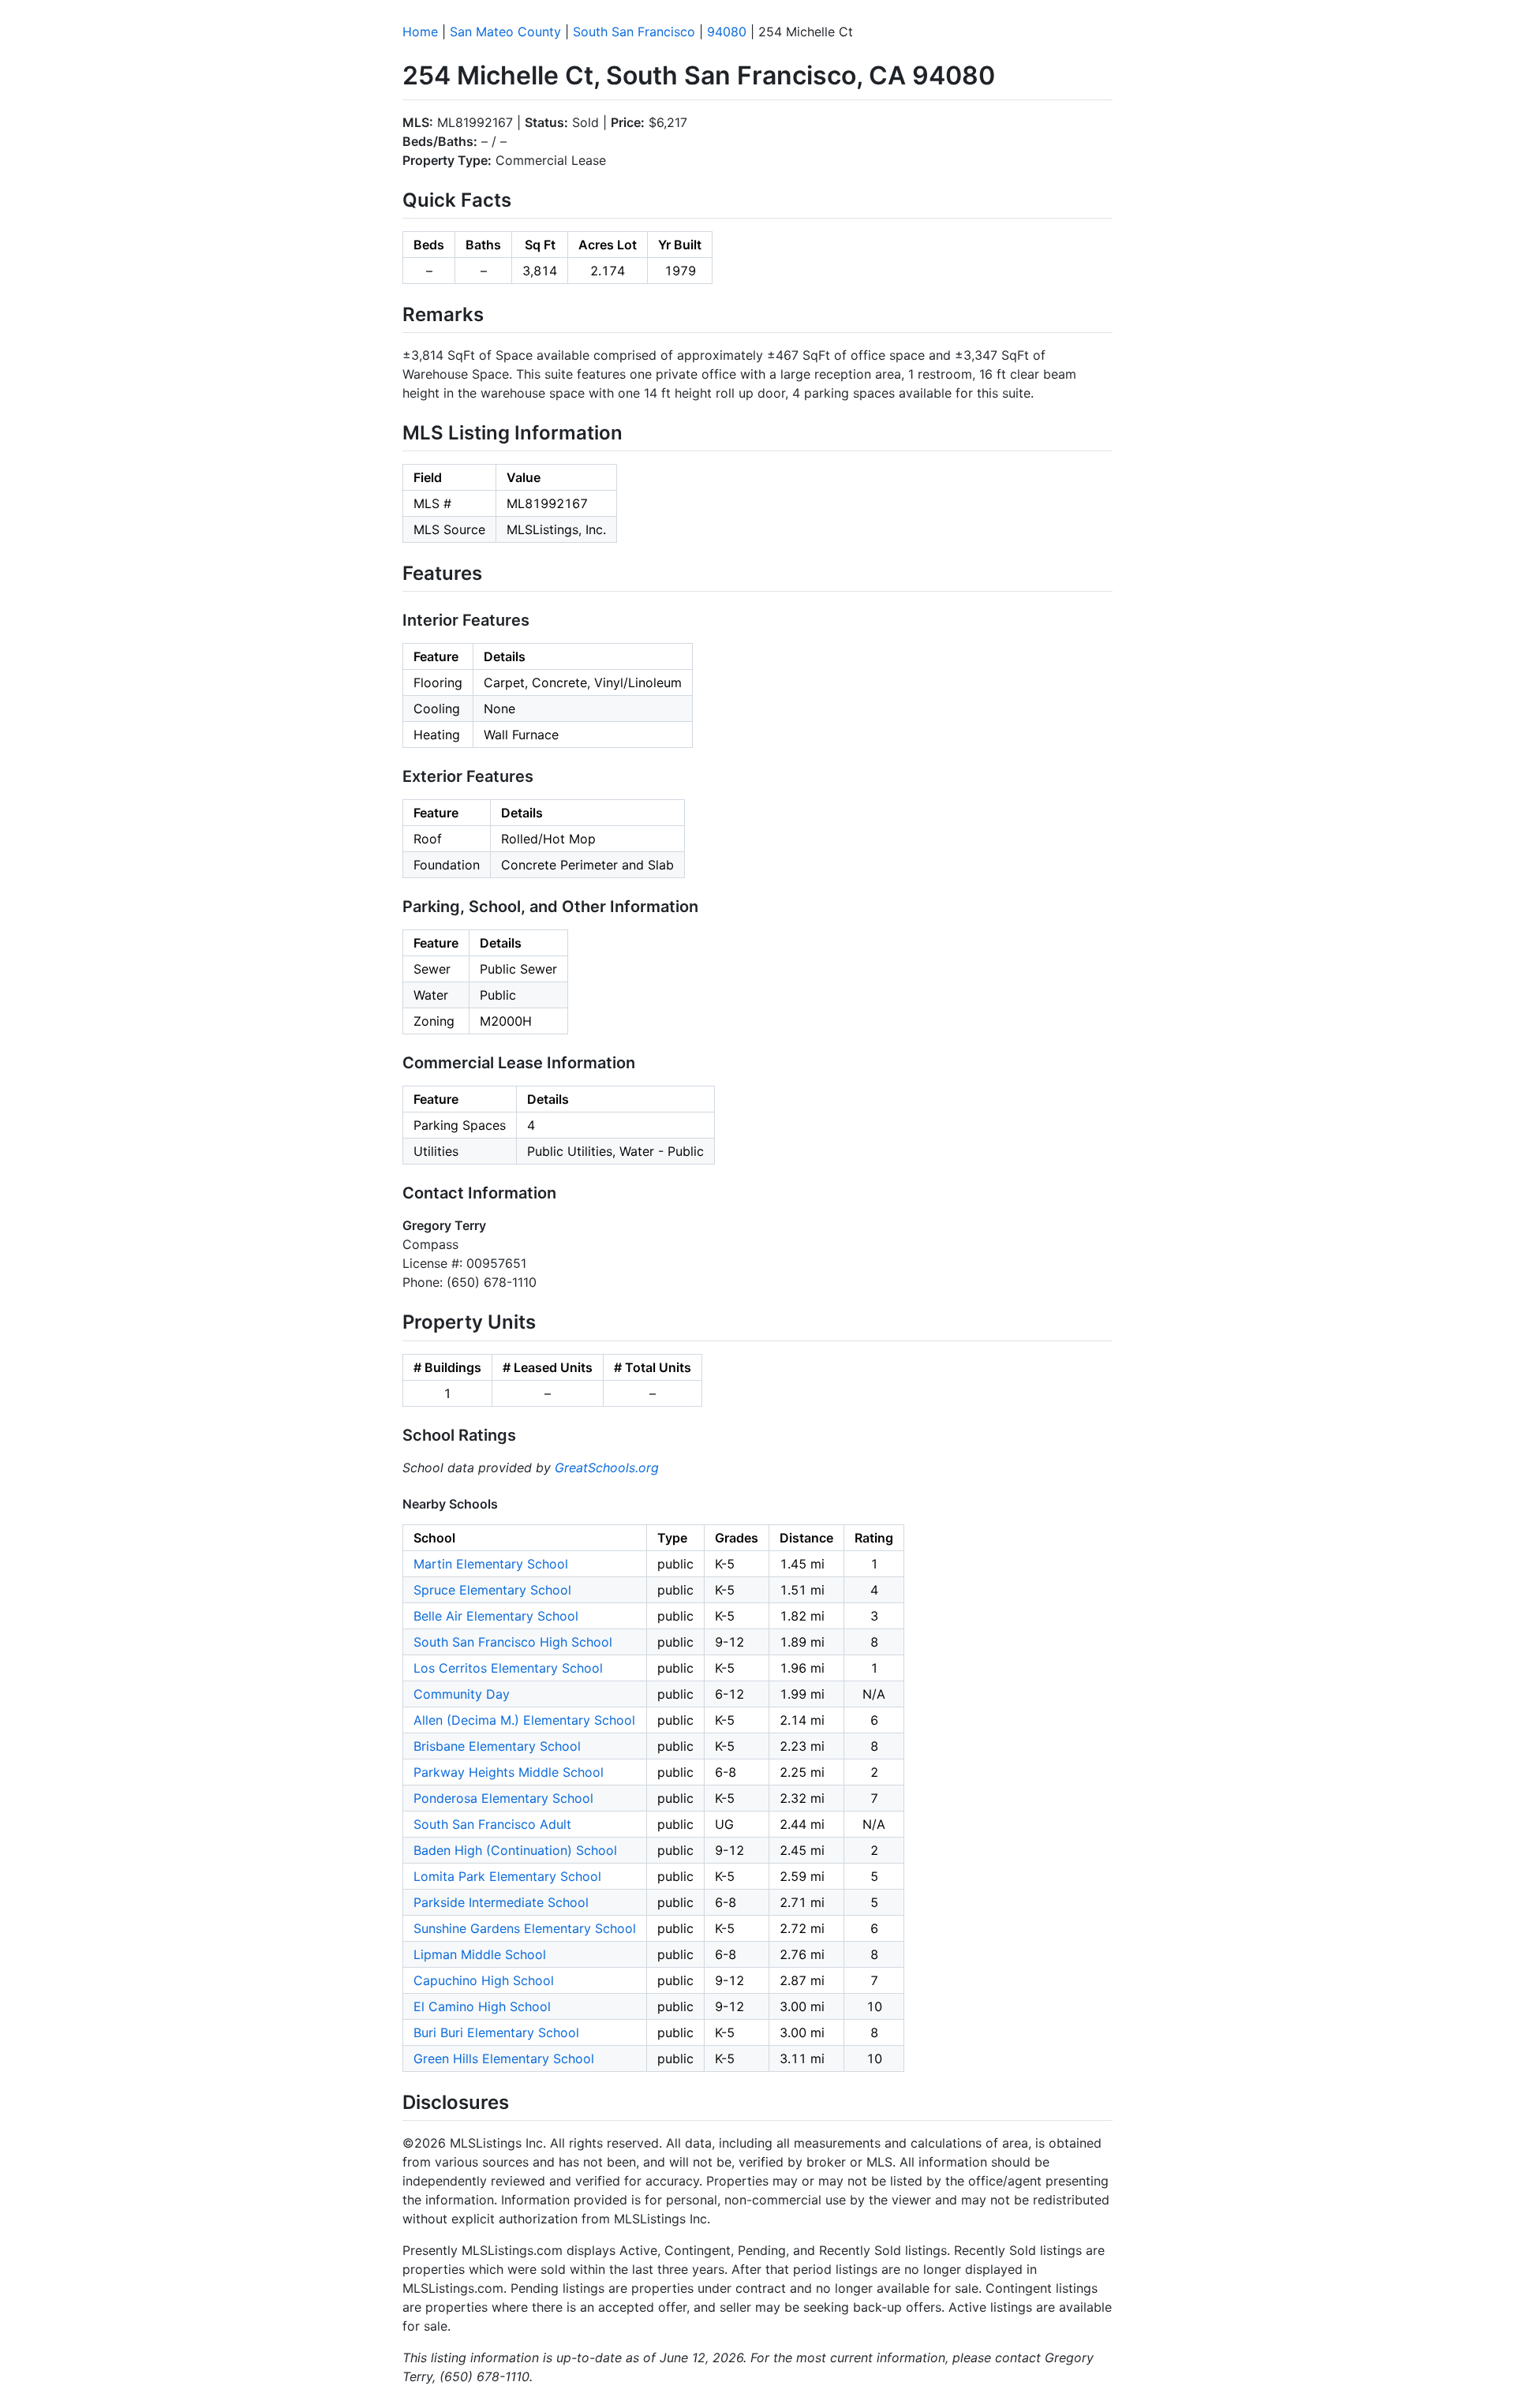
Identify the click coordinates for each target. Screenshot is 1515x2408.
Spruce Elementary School (492, 1590)
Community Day (462, 1694)
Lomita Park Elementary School (507, 1876)
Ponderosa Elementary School (503, 1798)
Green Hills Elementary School (504, 2058)
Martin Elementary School (491, 1564)
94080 (727, 32)
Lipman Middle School (480, 1954)
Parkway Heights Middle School (509, 1772)
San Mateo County (505, 32)
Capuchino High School (484, 1980)
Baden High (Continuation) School (515, 1850)
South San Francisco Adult (492, 1824)
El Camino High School (482, 2006)
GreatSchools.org (607, 1468)
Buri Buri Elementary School (496, 2032)
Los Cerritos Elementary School (508, 1668)
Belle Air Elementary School (496, 1616)
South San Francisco (634, 32)
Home (420, 32)
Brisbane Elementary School (497, 1746)
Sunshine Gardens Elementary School (525, 1928)
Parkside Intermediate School (501, 1902)
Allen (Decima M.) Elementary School (524, 1720)
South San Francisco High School (513, 1642)
